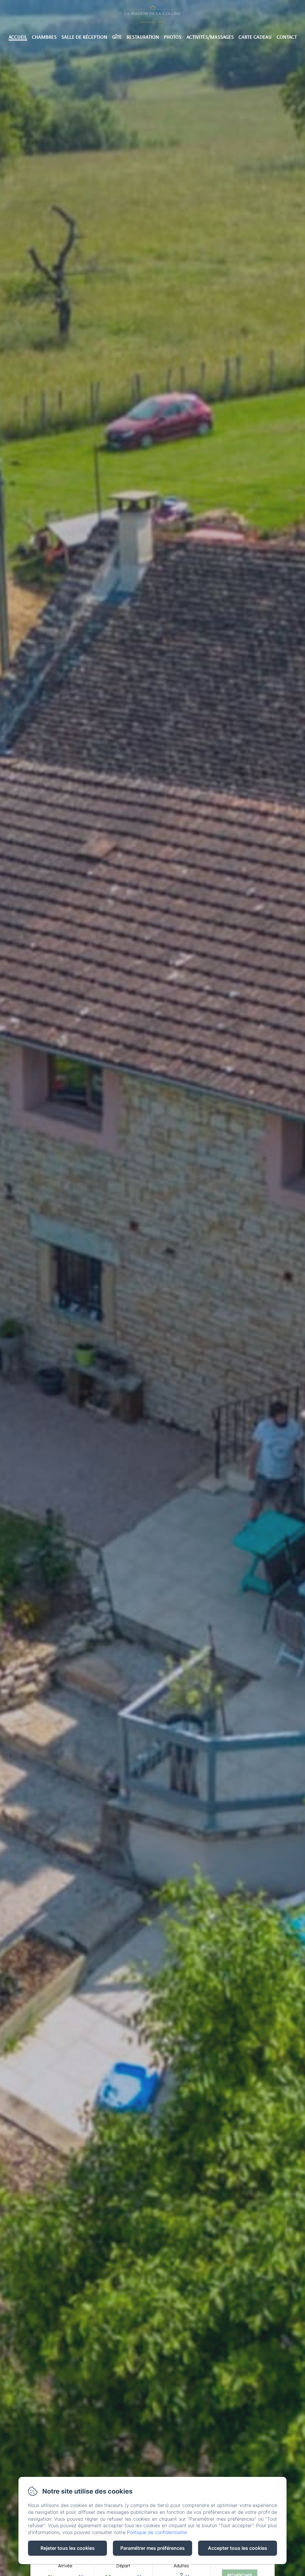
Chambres (44, 37)
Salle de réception (84, 37)
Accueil (18, 37)
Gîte (117, 37)
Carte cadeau (255, 37)
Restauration (143, 37)
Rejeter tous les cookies (68, 2548)
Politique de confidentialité (157, 2532)
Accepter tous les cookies (238, 2548)
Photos (173, 37)
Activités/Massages (210, 37)
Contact (287, 37)
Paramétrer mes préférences (152, 2548)
